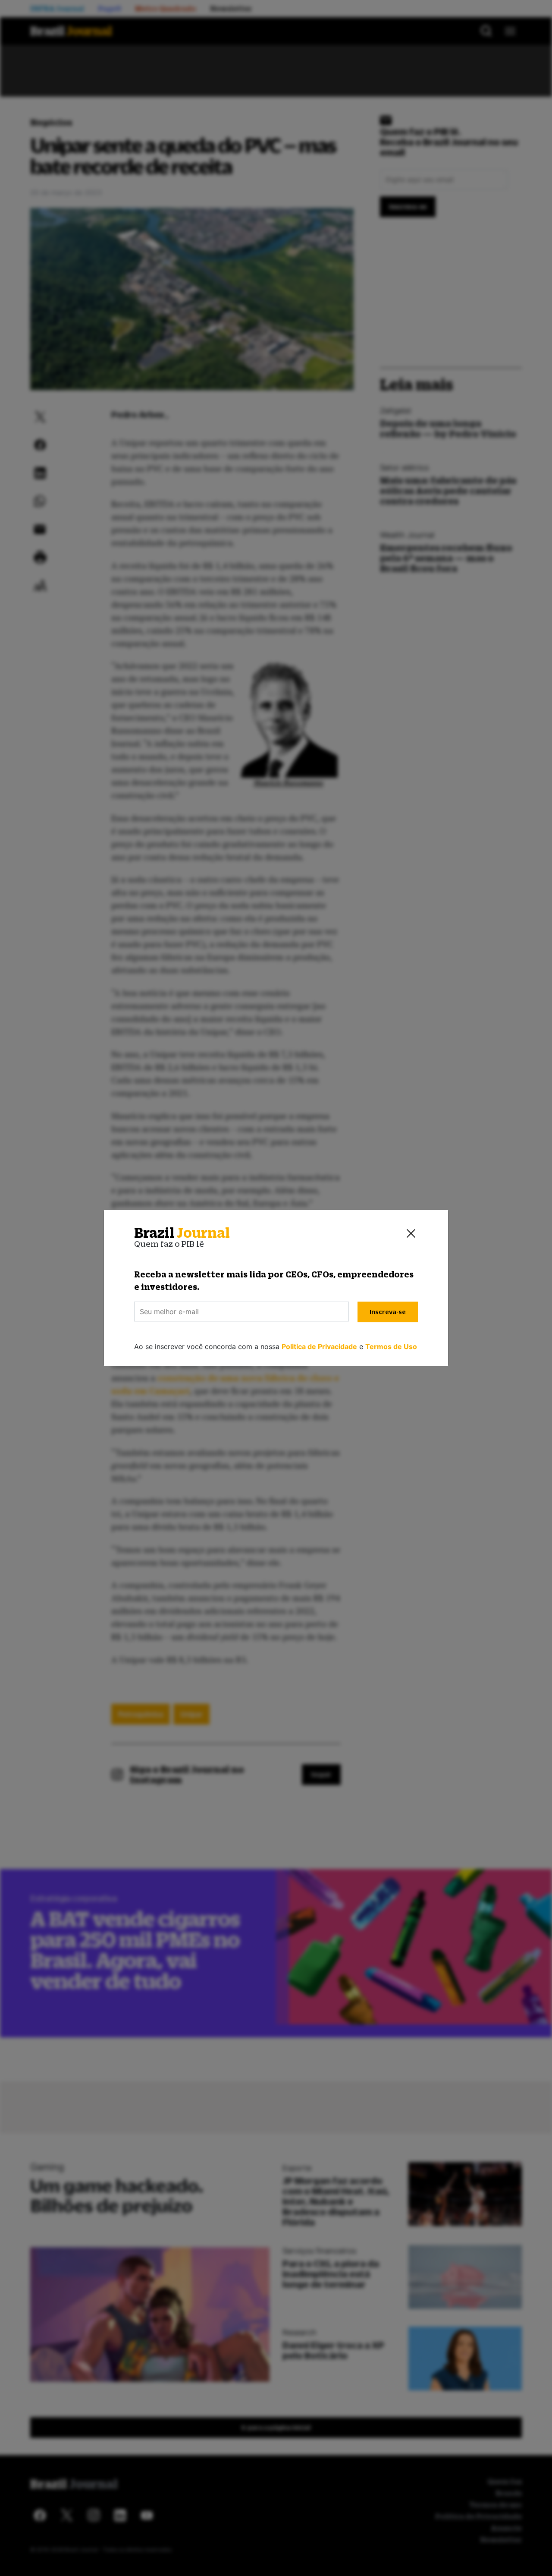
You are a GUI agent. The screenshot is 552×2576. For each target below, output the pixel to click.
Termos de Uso (391, 1346)
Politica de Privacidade (319, 1346)
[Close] (411, 1233)
